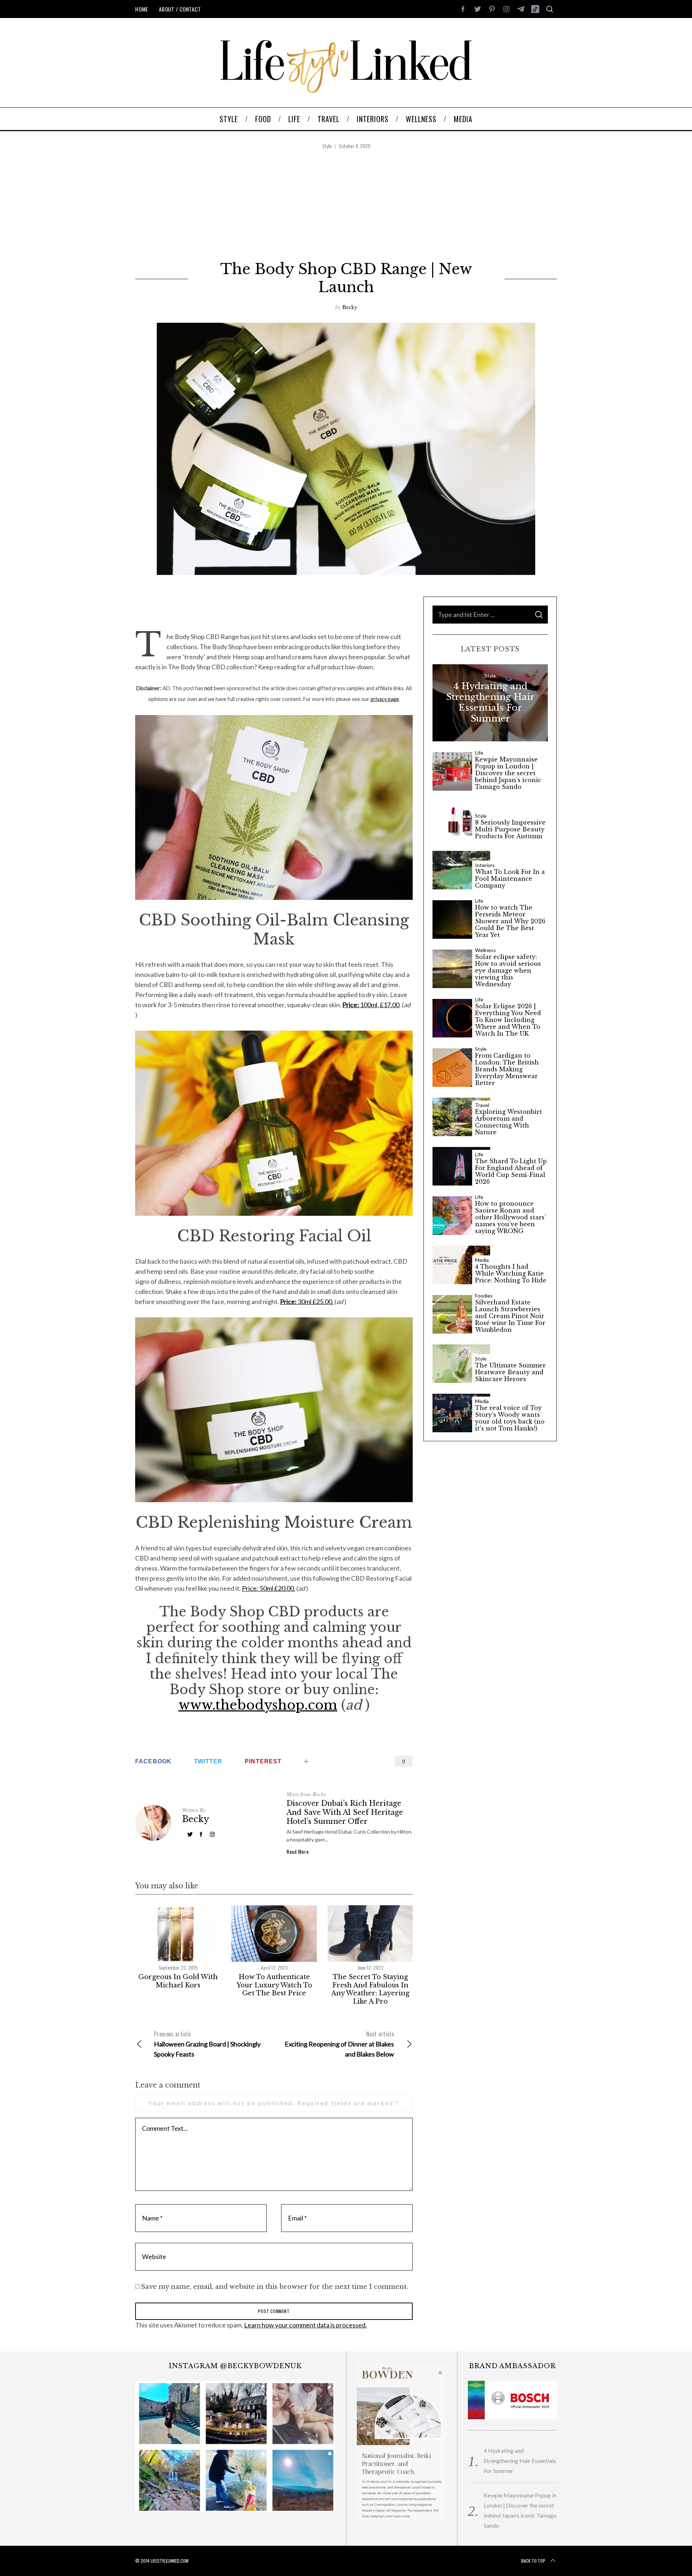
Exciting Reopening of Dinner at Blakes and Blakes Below (339, 2044)
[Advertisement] (346, 206)
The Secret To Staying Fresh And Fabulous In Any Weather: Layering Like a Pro (370, 1989)
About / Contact (180, 9)
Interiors (485, 865)
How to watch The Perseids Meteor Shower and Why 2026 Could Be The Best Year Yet (510, 921)
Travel (482, 1105)
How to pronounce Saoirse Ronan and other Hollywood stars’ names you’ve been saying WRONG (511, 1218)
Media (482, 1260)
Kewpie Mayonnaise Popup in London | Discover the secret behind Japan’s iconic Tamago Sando (508, 773)
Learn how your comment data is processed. (305, 2325)
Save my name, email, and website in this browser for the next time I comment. (274, 2287)
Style (327, 146)
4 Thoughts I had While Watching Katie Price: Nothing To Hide (511, 1274)
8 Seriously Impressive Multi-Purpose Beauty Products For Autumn (510, 829)
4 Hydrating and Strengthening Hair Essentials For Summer (490, 702)
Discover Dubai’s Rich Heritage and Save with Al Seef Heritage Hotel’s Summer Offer (345, 1812)
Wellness (485, 950)
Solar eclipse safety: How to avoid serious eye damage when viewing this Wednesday (508, 971)
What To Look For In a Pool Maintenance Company (510, 879)
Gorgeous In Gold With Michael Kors (178, 1981)
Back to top (533, 2561)
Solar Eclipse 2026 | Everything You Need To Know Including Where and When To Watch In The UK (508, 1020)
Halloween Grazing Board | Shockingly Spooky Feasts (207, 2044)
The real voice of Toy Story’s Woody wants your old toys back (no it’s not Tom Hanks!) (510, 1418)
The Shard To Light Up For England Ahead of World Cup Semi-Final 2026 (511, 1172)
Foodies (484, 1296)
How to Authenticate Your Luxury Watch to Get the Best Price (274, 1985)
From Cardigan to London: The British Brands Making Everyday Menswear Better (507, 1070)
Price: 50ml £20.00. (269, 1588)
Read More (298, 1852)
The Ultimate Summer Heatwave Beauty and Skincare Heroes (510, 1372)
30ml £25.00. (307, 1302)
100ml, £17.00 (371, 1005)
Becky (350, 307)
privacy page (385, 699)
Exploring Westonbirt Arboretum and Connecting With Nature (509, 1122)
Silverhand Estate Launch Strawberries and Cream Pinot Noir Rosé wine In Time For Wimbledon (510, 1316)
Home (142, 9)
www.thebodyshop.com (258, 1705)
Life (479, 753)
